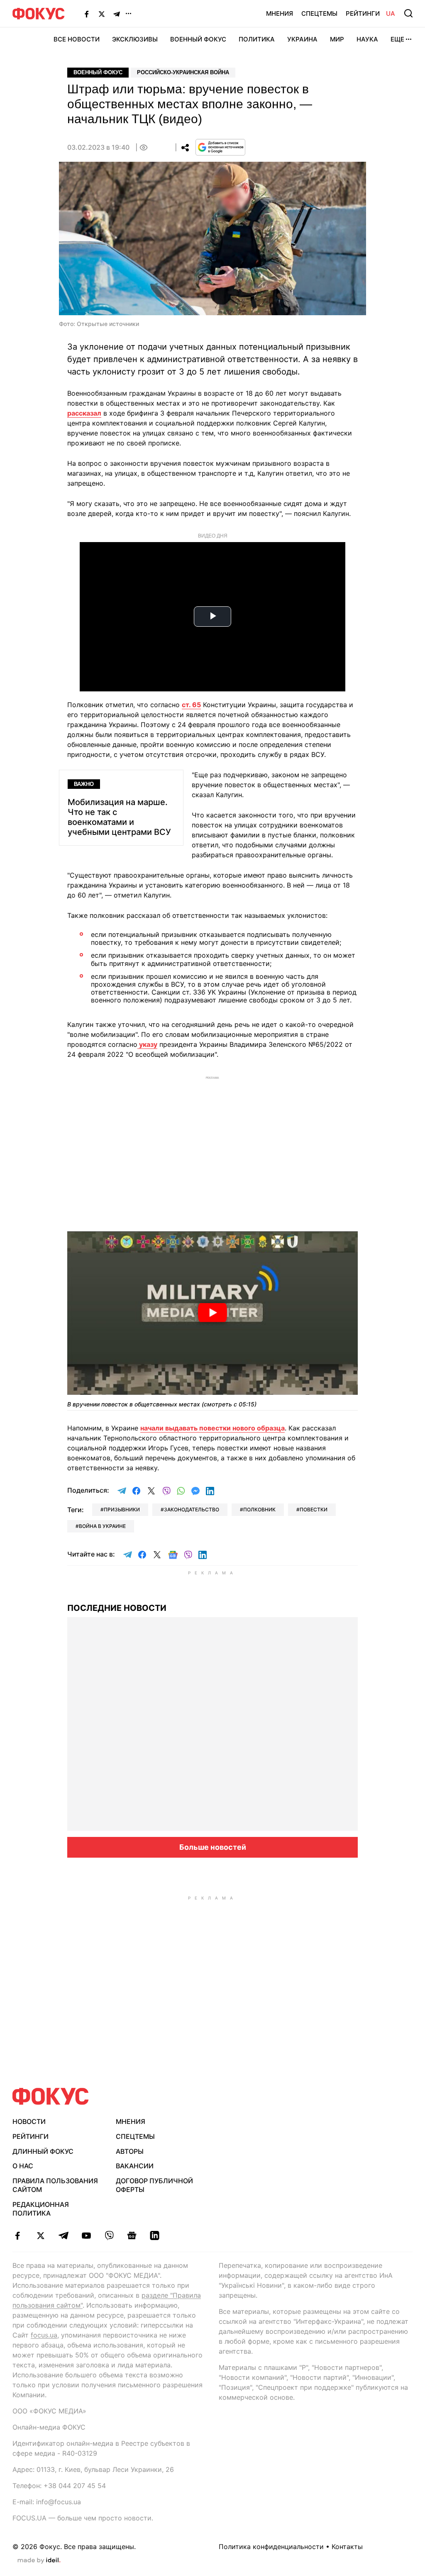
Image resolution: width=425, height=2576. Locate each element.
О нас (23, 2166)
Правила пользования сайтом (55, 2185)
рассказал (84, 413)
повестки (314, 1509)
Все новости (77, 39)
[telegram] (63, 2235)
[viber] (109, 2235)
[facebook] (18, 2235)
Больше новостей (213, 1847)
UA (391, 13)
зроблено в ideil (39, 2561)
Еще (397, 39)
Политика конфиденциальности (271, 2547)
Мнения (280, 13)
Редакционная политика (41, 2209)
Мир (337, 39)
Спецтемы (319, 13)
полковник (259, 1509)
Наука (367, 39)
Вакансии (135, 2166)
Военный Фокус (198, 39)
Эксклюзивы (135, 39)
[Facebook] (87, 14)
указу (147, 1044)
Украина (302, 39)
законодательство (192, 1509)
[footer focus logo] (51, 2096)
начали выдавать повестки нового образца (212, 1428)
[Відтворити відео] (212, 1313)
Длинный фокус (43, 2151)
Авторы (130, 2151)
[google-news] (132, 2235)
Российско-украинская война (183, 72)
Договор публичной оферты (154, 2185)
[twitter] (40, 2235)
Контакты (347, 2547)
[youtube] (86, 2235)
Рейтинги (363, 13)
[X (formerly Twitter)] (102, 14)
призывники (122, 1509)
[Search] (408, 13)
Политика (257, 39)
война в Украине (102, 1526)
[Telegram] (117, 14)
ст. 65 (191, 705)
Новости (29, 2121)
